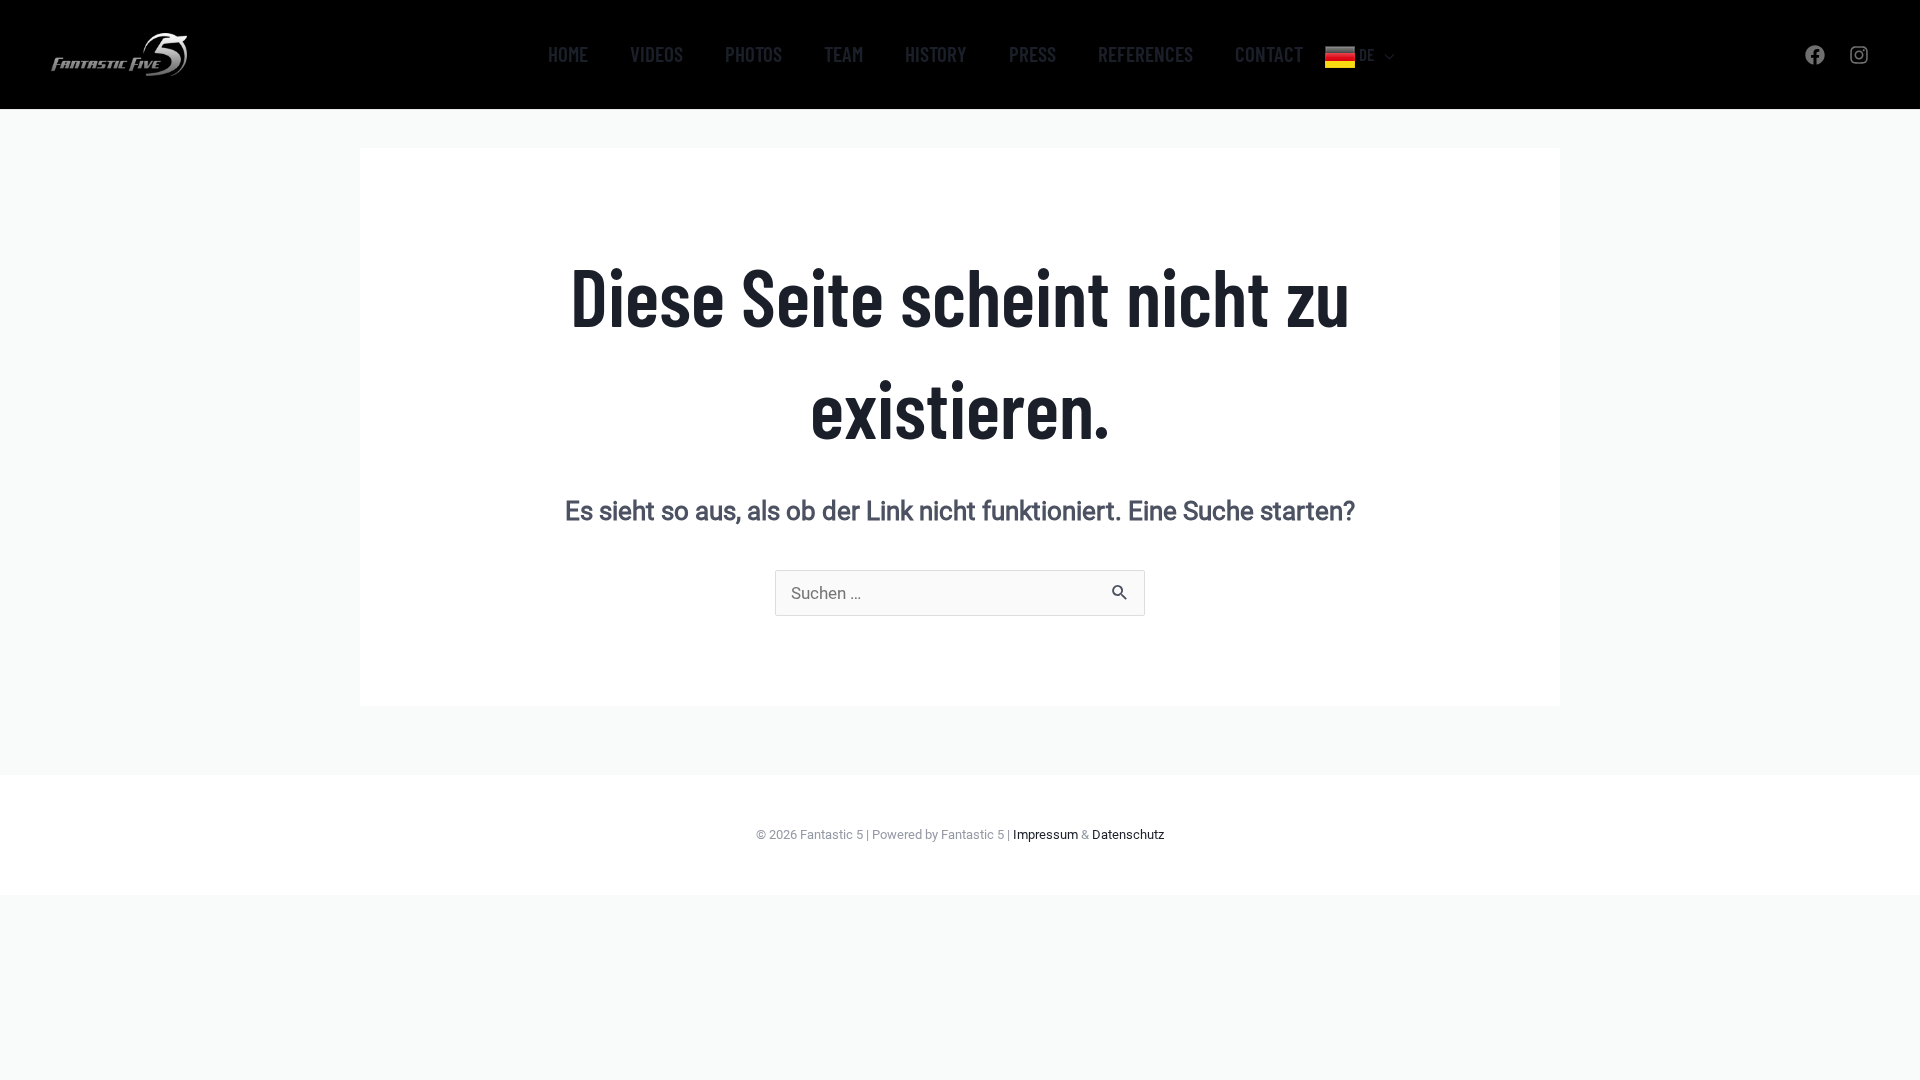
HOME (568, 53)
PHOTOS (753, 53)
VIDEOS (656, 53)
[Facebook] (1815, 55)
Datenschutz (1128, 834)
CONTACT (1269, 53)
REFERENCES (1145, 53)
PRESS (1032, 53)
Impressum (1045, 834)
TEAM (843, 53)
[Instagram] (1859, 55)
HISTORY (936, 53)
